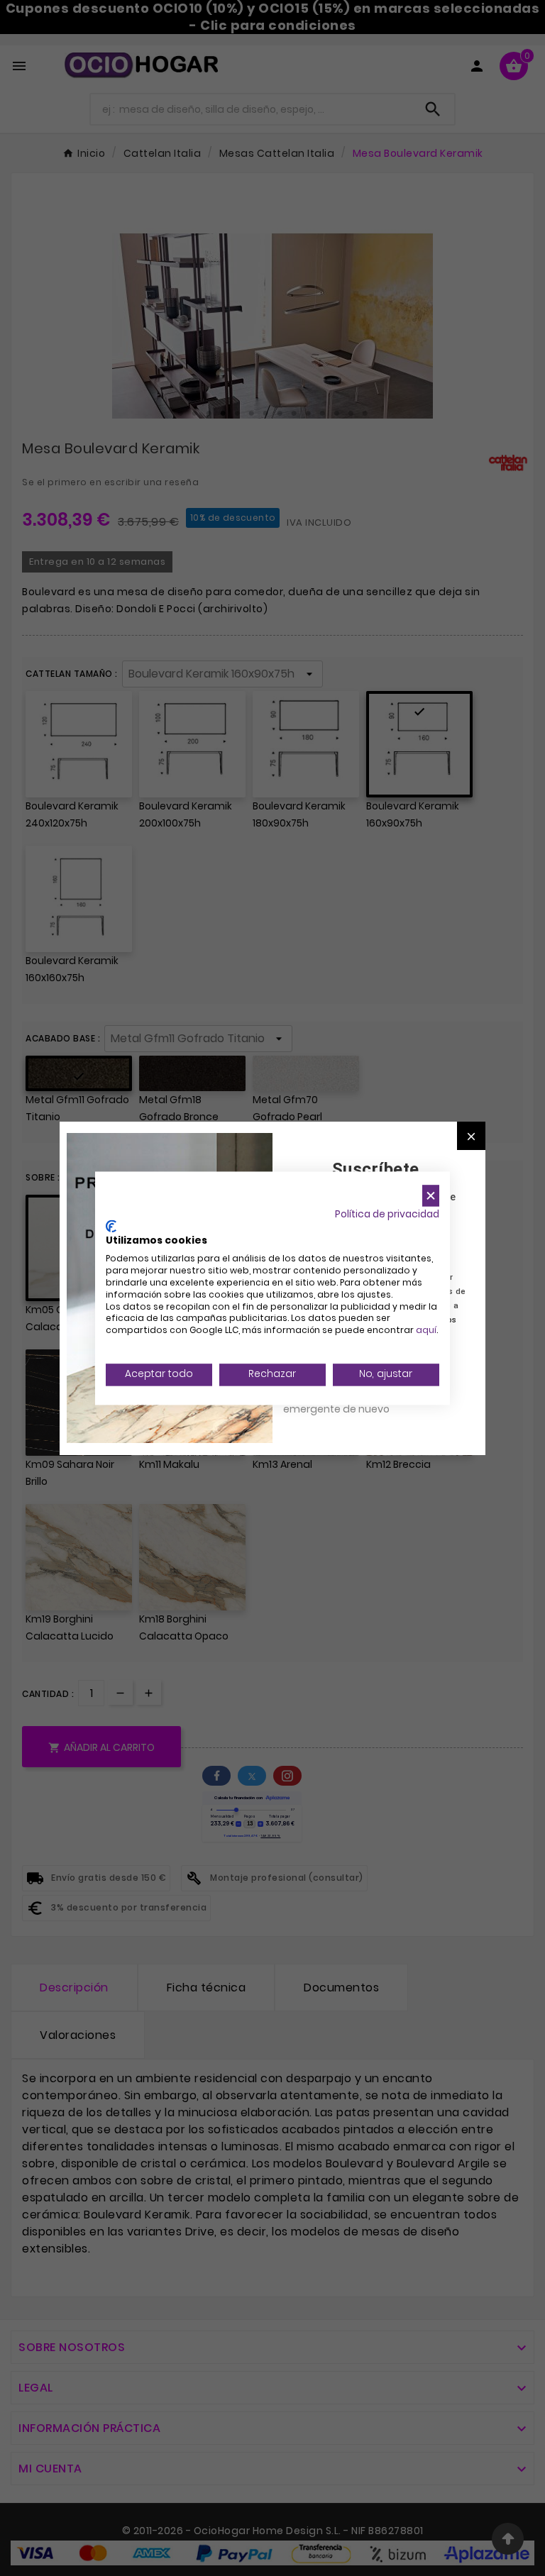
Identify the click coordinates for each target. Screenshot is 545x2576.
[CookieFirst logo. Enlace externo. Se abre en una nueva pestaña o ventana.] (111, 1226)
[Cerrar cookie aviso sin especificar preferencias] (431, 1196)
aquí (426, 1331)
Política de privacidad (387, 1214)
